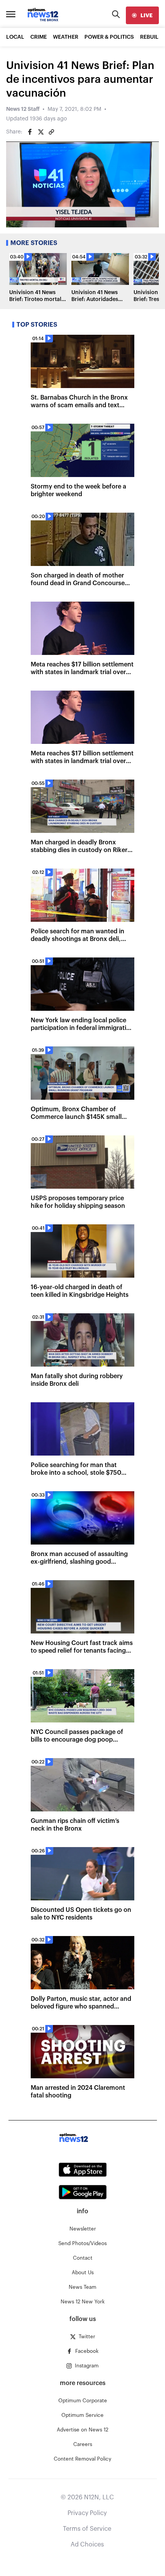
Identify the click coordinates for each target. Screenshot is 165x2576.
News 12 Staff (23, 109)
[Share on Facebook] (30, 132)
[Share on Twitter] (41, 132)
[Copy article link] (51, 132)
